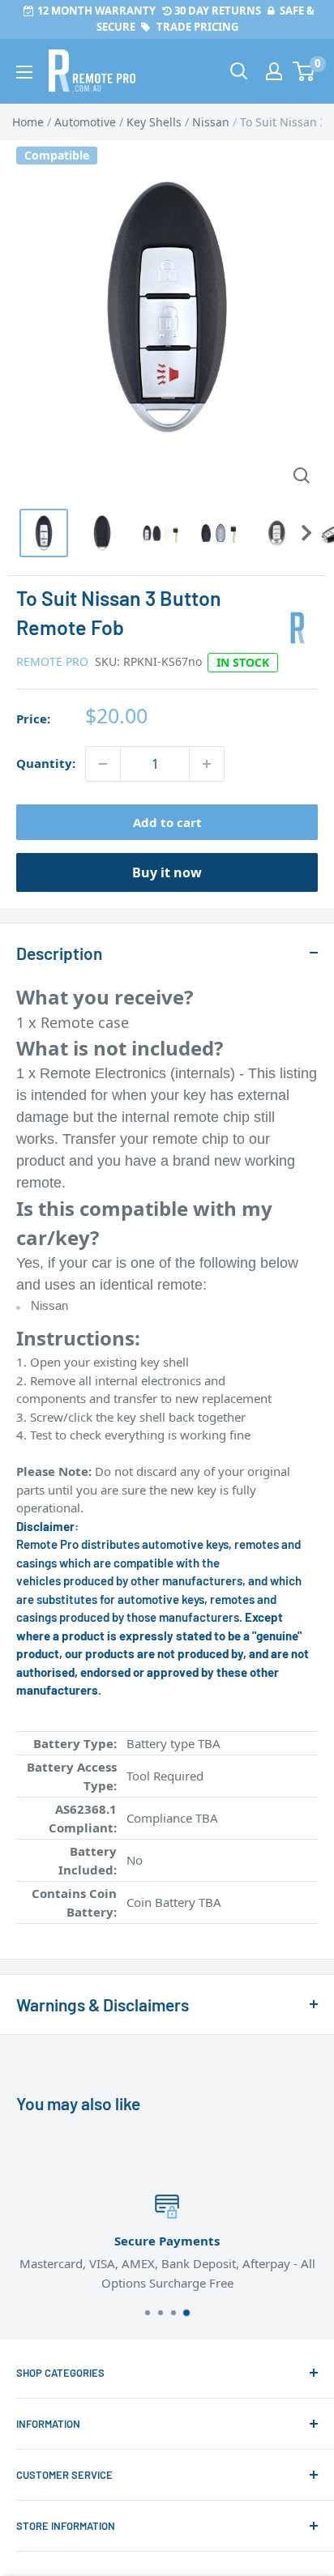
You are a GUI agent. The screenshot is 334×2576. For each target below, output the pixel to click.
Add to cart (167, 822)
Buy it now (167, 872)
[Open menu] (24, 72)
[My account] (274, 71)
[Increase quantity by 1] (207, 764)
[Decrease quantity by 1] (103, 764)
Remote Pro (52, 661)
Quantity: (46, 763)
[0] (304, 71)
